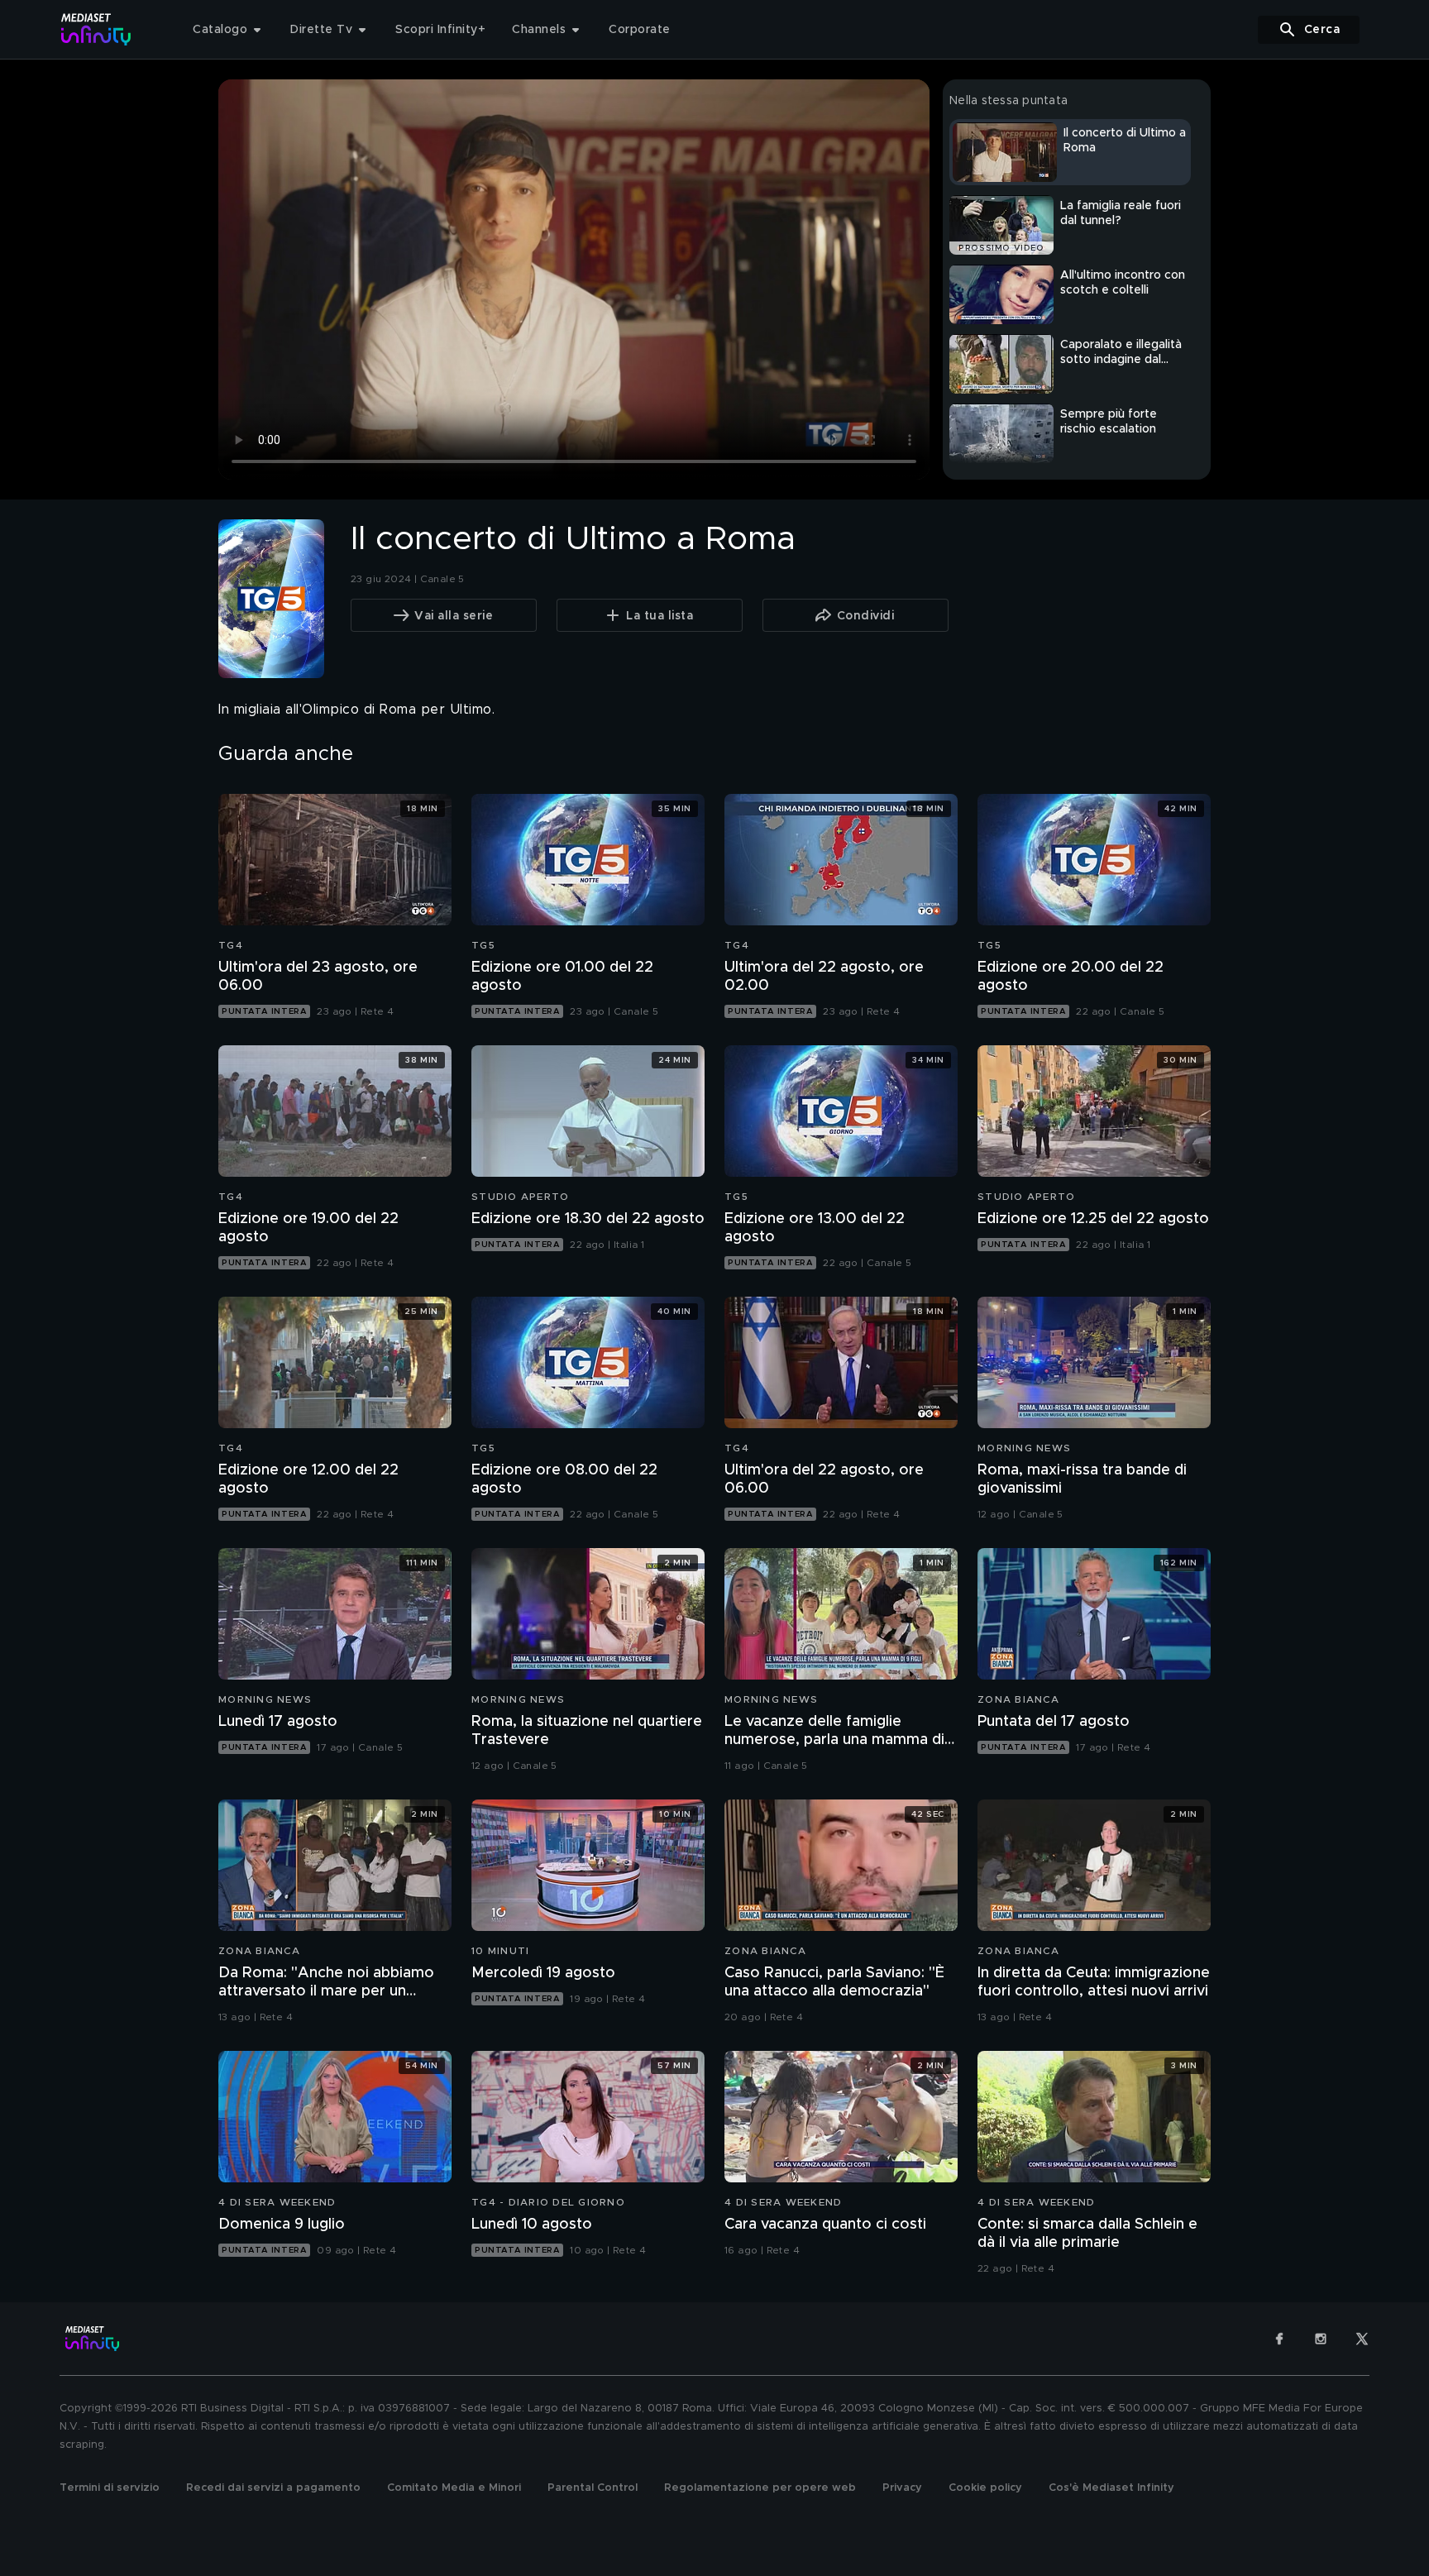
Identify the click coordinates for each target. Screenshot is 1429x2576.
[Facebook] (1279, 2339)
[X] (1362, 2339)
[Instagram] (1321, 2339)
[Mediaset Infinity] (96, 29)
